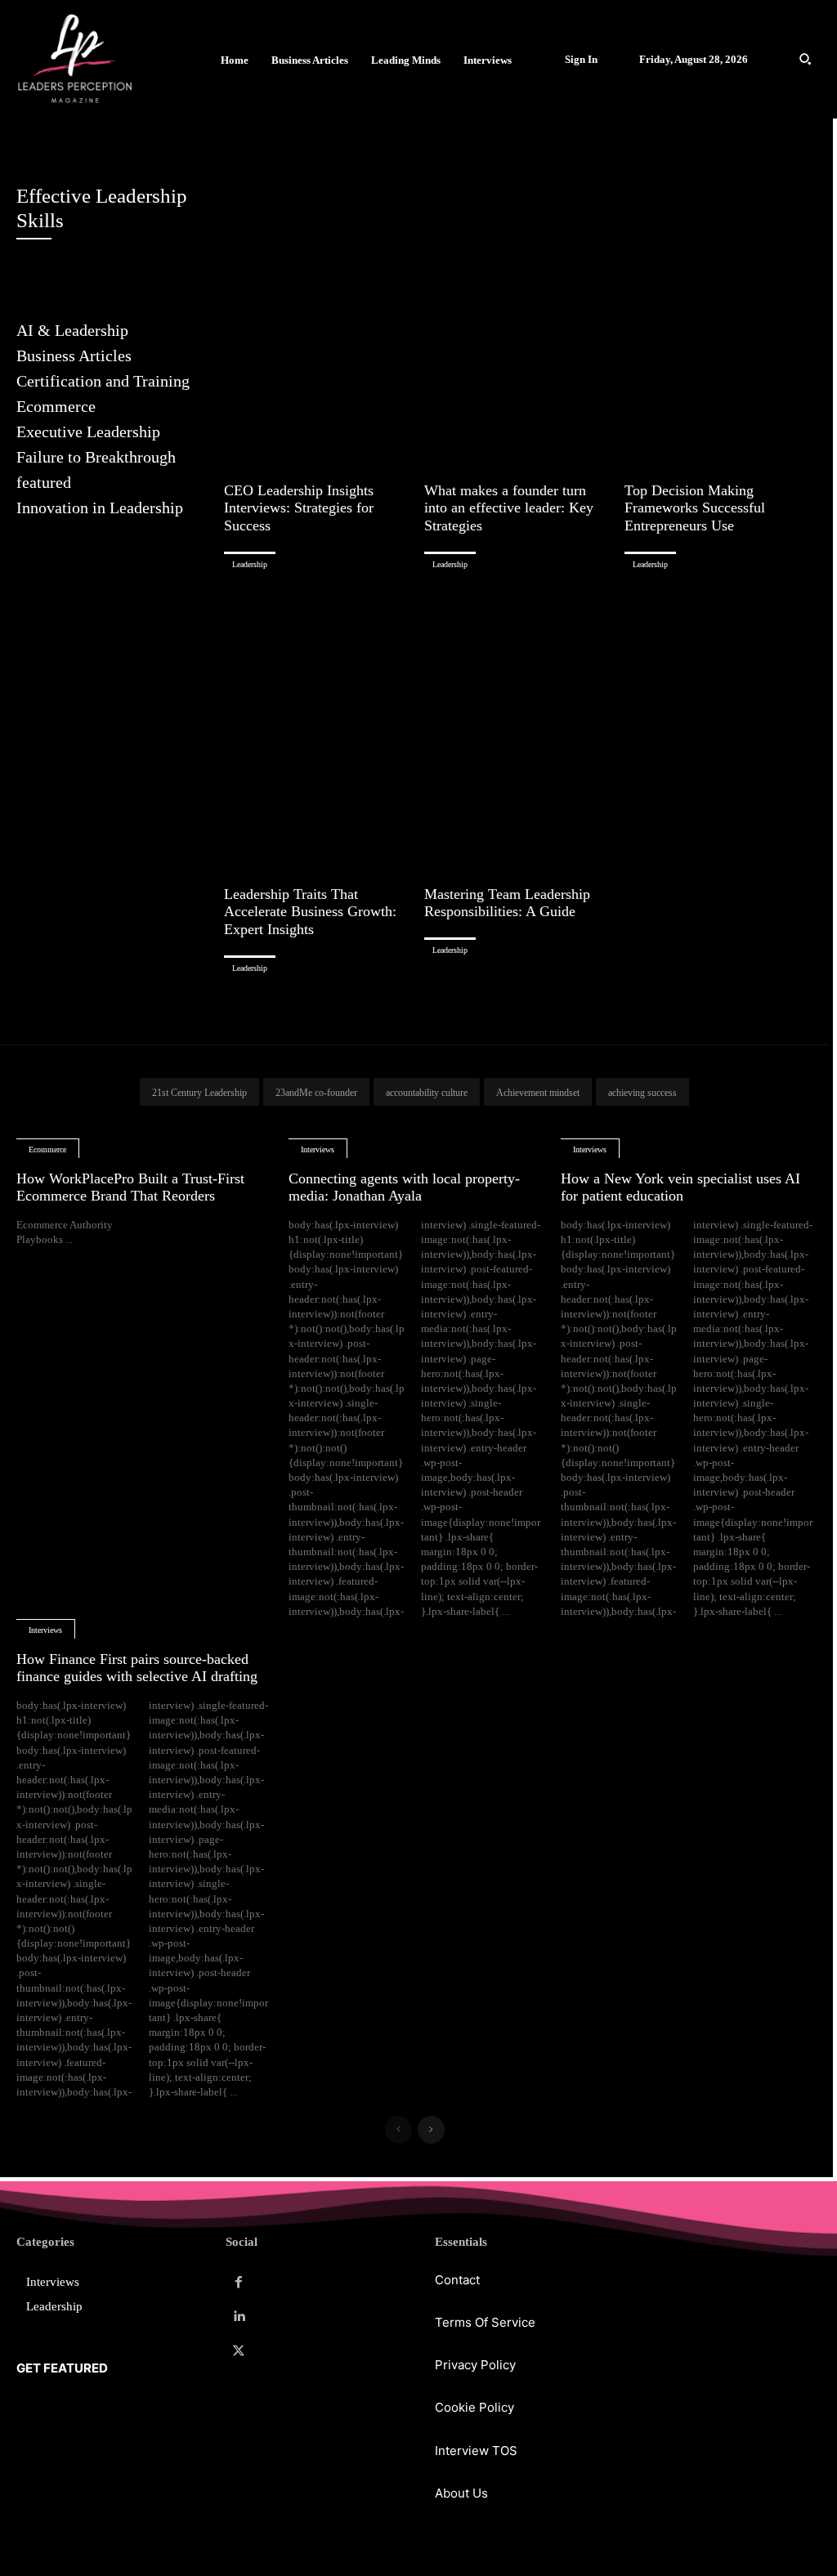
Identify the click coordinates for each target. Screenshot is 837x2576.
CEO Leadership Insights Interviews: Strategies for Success (299, 508)
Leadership (250, 564)
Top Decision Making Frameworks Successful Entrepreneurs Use (695, 508)
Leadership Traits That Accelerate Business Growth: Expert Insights (310, 912)
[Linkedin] (239, 2317)
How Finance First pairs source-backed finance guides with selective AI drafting (137, 1668)
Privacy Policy (475, 2365)
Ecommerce (47, 1149)
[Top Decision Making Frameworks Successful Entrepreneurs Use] (718, 325)
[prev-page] (398, 2130)
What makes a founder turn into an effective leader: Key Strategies (509, 508)
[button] (805, 59)
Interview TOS (476, 2451)
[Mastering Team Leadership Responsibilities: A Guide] (518, 729)
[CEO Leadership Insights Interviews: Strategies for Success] (318, 325)
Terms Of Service (485, 2322)
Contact (457, 2280)
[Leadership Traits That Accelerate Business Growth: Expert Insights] (318, 729)
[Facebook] (239, 2283)
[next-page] (431, 2130)
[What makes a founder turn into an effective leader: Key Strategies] (518, 325)
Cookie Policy (474, 2407)
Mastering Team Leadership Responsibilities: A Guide (507, 903)
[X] (239, 2351)
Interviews (318, 1149)
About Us (461, 2493)
